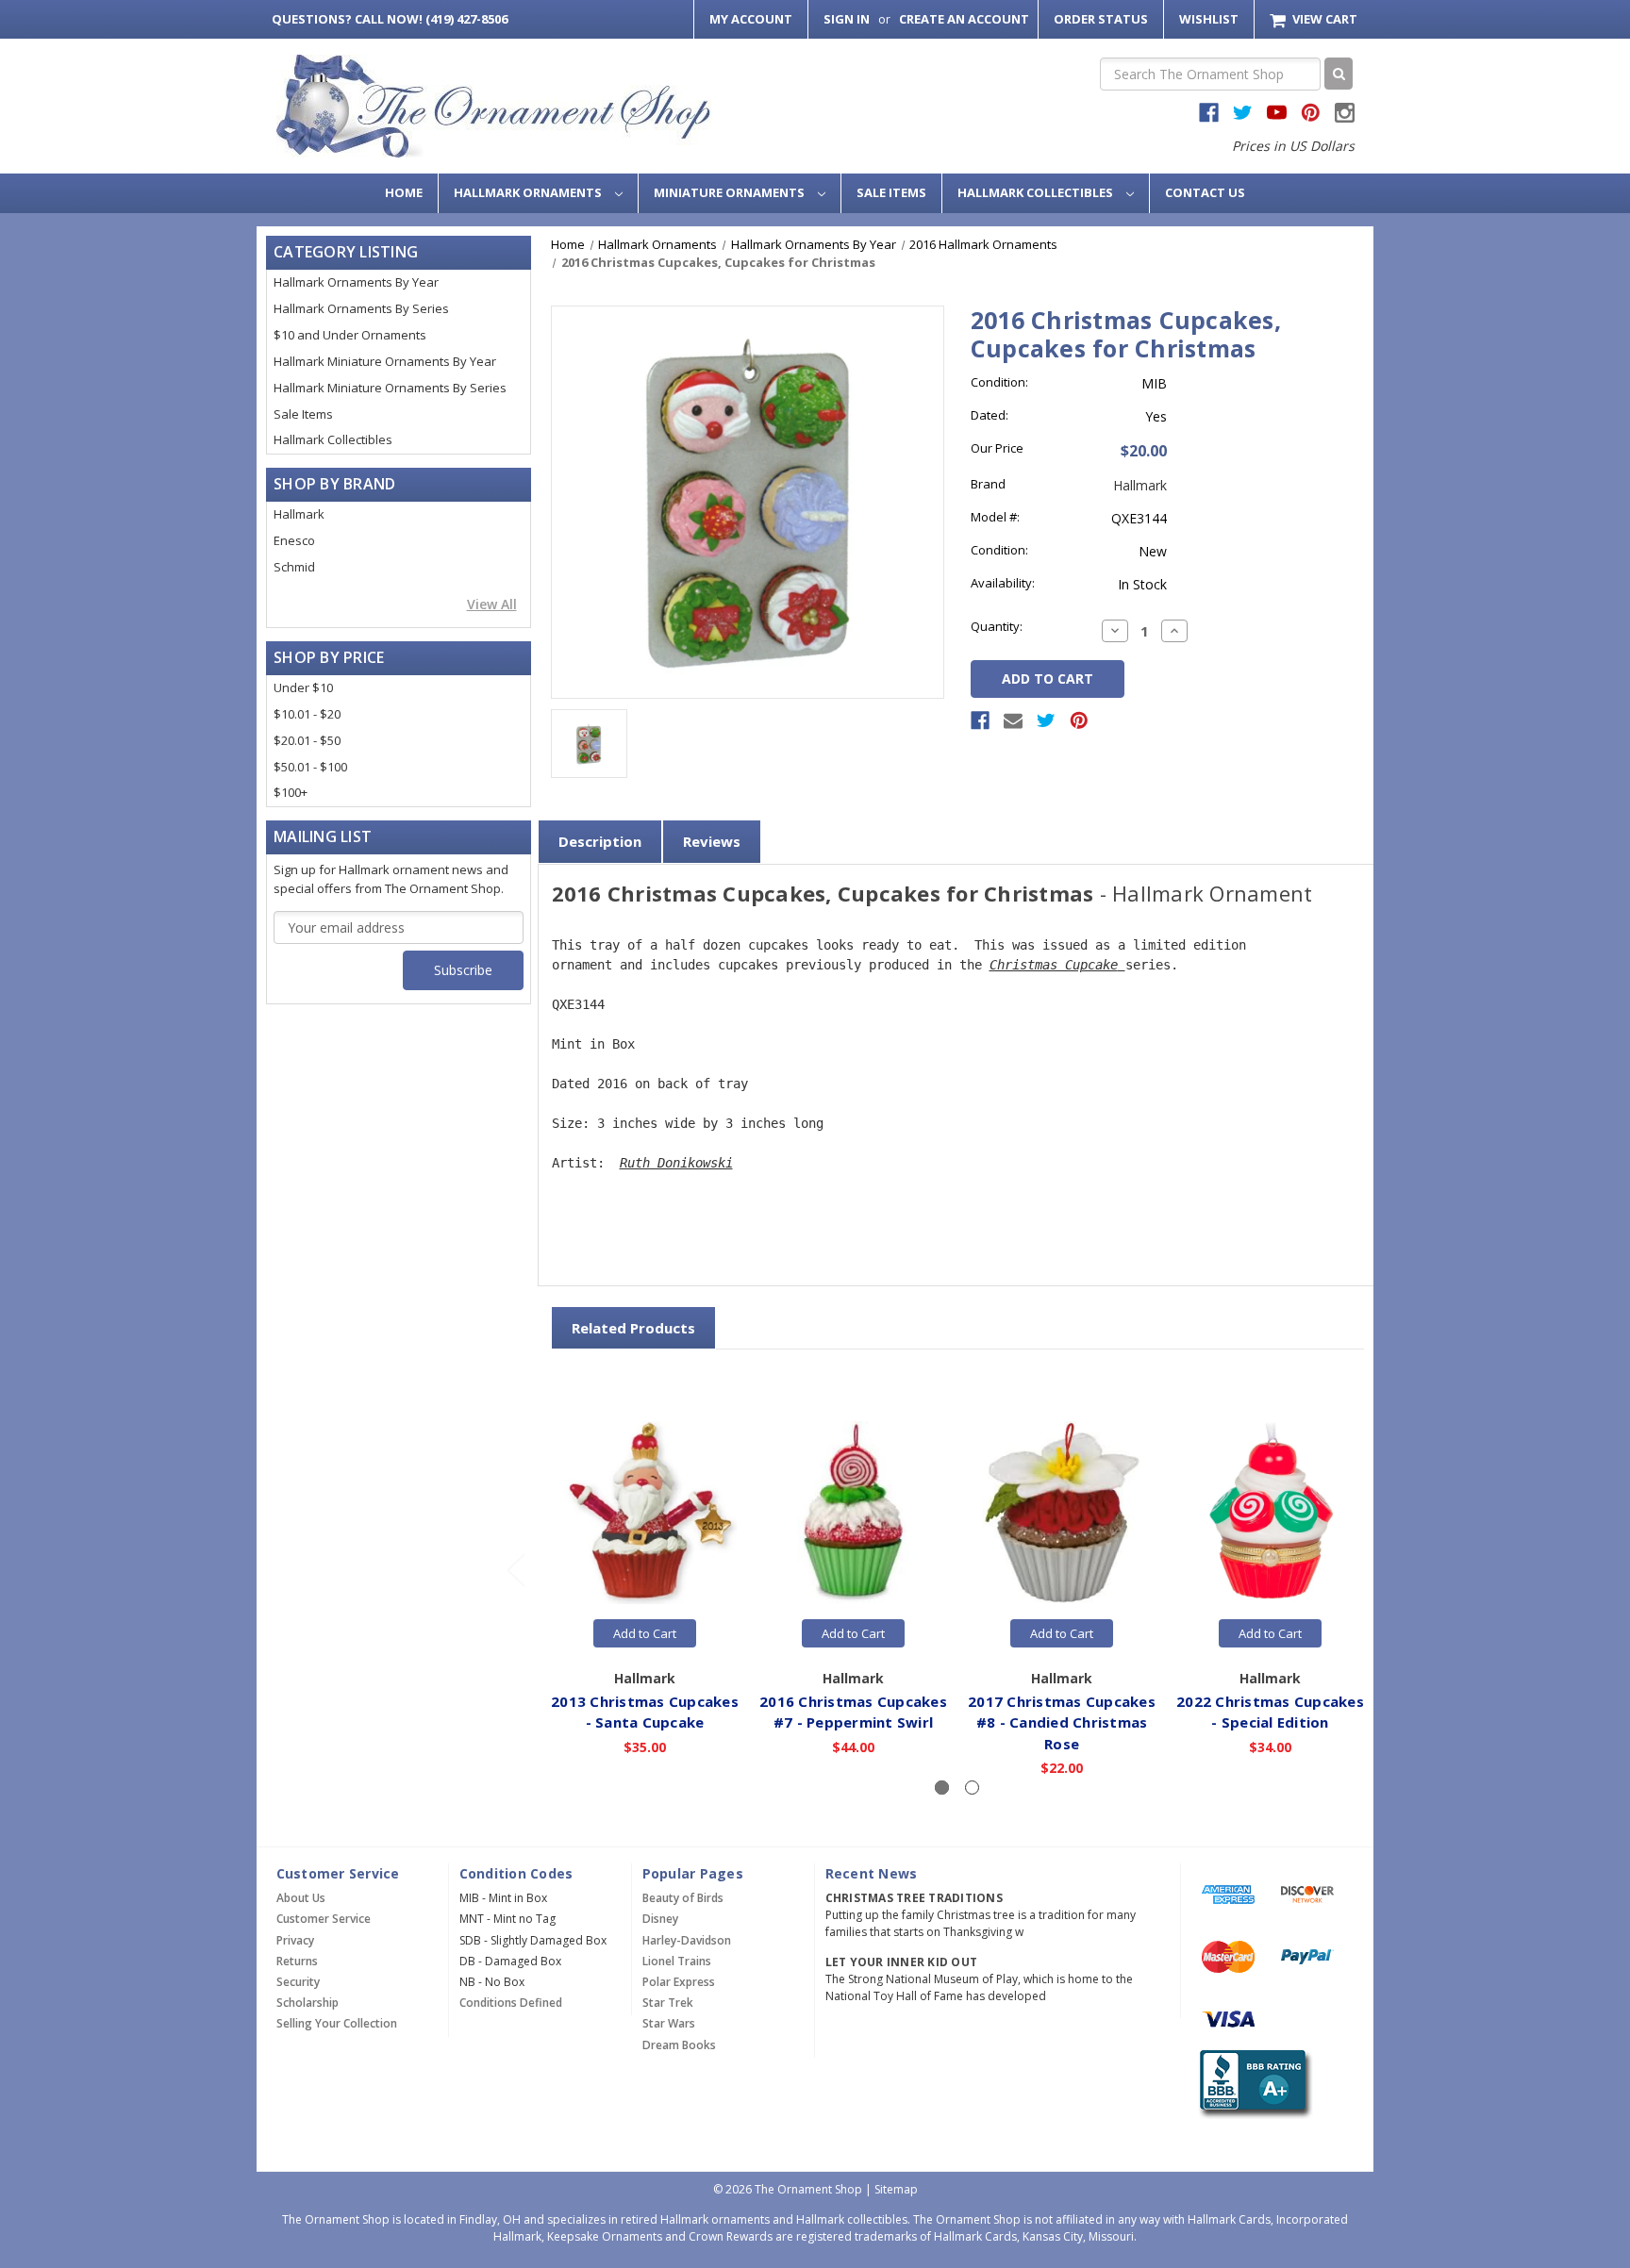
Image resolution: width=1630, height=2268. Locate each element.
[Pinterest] (1079, 720)
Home (404, 192)
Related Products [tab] (633, 1328)
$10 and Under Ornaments (350, 335)
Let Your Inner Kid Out (902, 1962)
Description (600, 841)
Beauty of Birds (683, 1898)
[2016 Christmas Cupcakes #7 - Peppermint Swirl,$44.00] (854, 1513)
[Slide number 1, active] (942, 1788)
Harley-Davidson (687, 1940)
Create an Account (964, 19)
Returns (297, 1961)
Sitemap (896, 2189)
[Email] (1013, 720)
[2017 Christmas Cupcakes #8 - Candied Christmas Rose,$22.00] (1062, 1513)
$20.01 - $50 (307, 740)
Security (298, 1982)
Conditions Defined (511, 2003)
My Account (751, 19)
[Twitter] (1046, 720)
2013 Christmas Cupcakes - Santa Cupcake (645, 1712)
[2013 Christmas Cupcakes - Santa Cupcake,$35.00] (645, 1513)
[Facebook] (980, 720)
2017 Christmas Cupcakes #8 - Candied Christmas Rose (1062, 1722)
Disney (660, 1919)
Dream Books (679, 2045)
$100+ (291, 792)
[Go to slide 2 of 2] (515, 1570)
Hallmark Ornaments (529, 192)
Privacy (295, 1940)
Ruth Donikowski (676, 1163)
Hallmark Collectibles (1037, 192)
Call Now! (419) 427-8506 (390, 19)
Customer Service (324, 1919)
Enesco (294, 540)
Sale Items (891, 192)
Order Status (1101, 19)
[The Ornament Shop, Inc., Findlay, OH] (1252, 2085)
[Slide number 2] (972, 1788)
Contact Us (1205, 192)
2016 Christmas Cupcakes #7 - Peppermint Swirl (853, 1712)
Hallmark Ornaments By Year (356, 282)
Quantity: (997, 626)
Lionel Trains (677, 1961)
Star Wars (669, 2023)
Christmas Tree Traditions (914, 1898)
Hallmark (299, 514)
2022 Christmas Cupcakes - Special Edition (1270, 1712)
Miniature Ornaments (731, 192)
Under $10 (303, 687)
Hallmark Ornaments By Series (361, 308)
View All (492, 604)
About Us (301, 1898)
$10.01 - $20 (307, 714)
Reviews (712, 841)
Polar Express (679, 1982)
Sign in (847, 19)
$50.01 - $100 (310, 767)
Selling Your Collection (337, 2023)
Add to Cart (645, 1633)
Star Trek (668, 2003)
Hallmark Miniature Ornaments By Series (390, 388)
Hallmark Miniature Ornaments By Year (385, 361)
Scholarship (308, 2003)
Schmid (294, 567)
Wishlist (1209, 19)
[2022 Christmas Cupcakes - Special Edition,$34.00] (1271, 1513)
